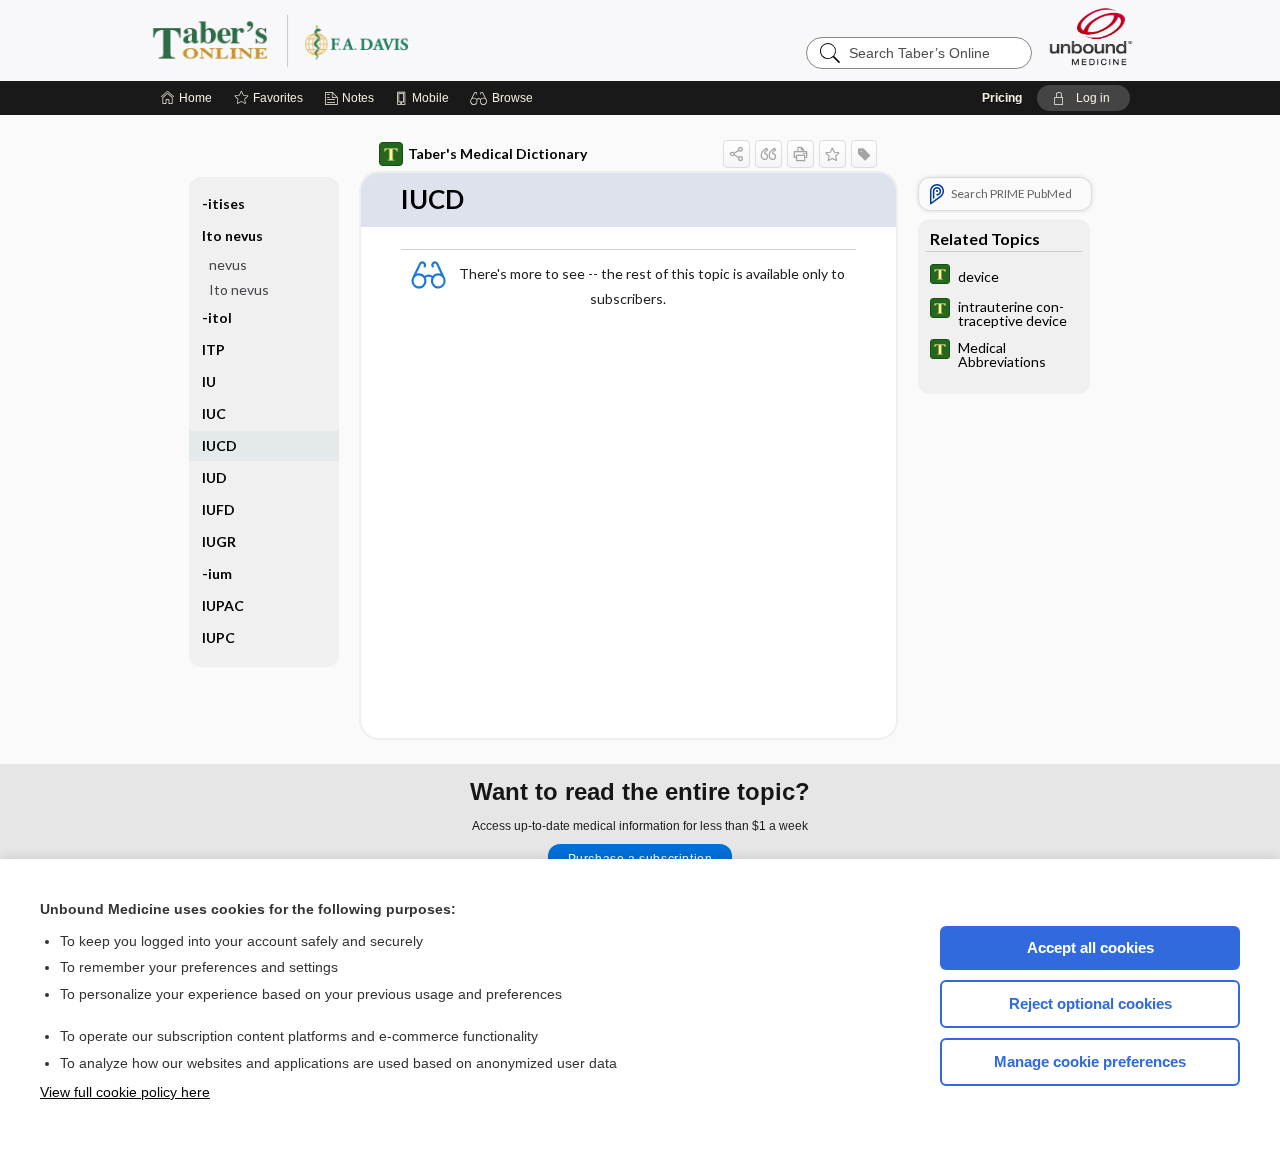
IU (209, 381)
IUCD (219, 445)
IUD (214, 477)
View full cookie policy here (125, 1092)
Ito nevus (239, 289)
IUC (214, 413)
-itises (223, 203)
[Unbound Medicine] (1091, 36)
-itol (217, 317)
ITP (213, 349)
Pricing (1002, 98)
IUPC (218, 637)
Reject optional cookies (1090, 1003)
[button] (504, 98)
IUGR (219, 541)
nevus (228, 264)
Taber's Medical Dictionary (497, 153)
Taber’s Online (400, 40)
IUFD (218, 509)
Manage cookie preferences (1090, 1061)
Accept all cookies (1090, 947)
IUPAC (223, 605)
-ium (217, 573)
